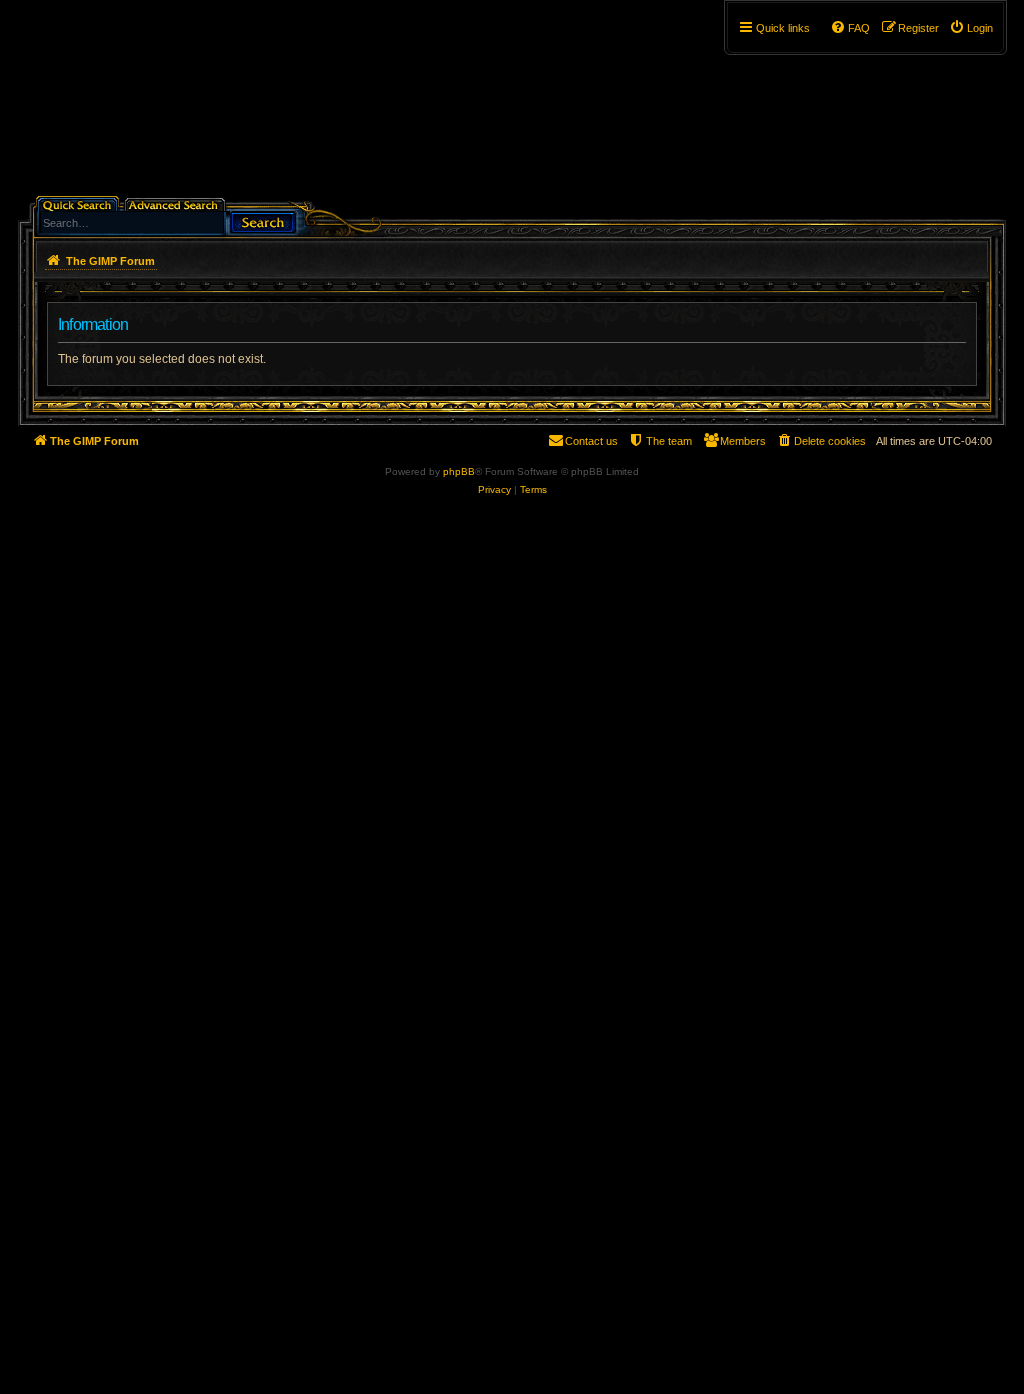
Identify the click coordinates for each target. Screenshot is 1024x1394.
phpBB (459, 471)
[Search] (263, 220)
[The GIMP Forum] (188, 105)
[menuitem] (971, 28)
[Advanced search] (176, 203)
